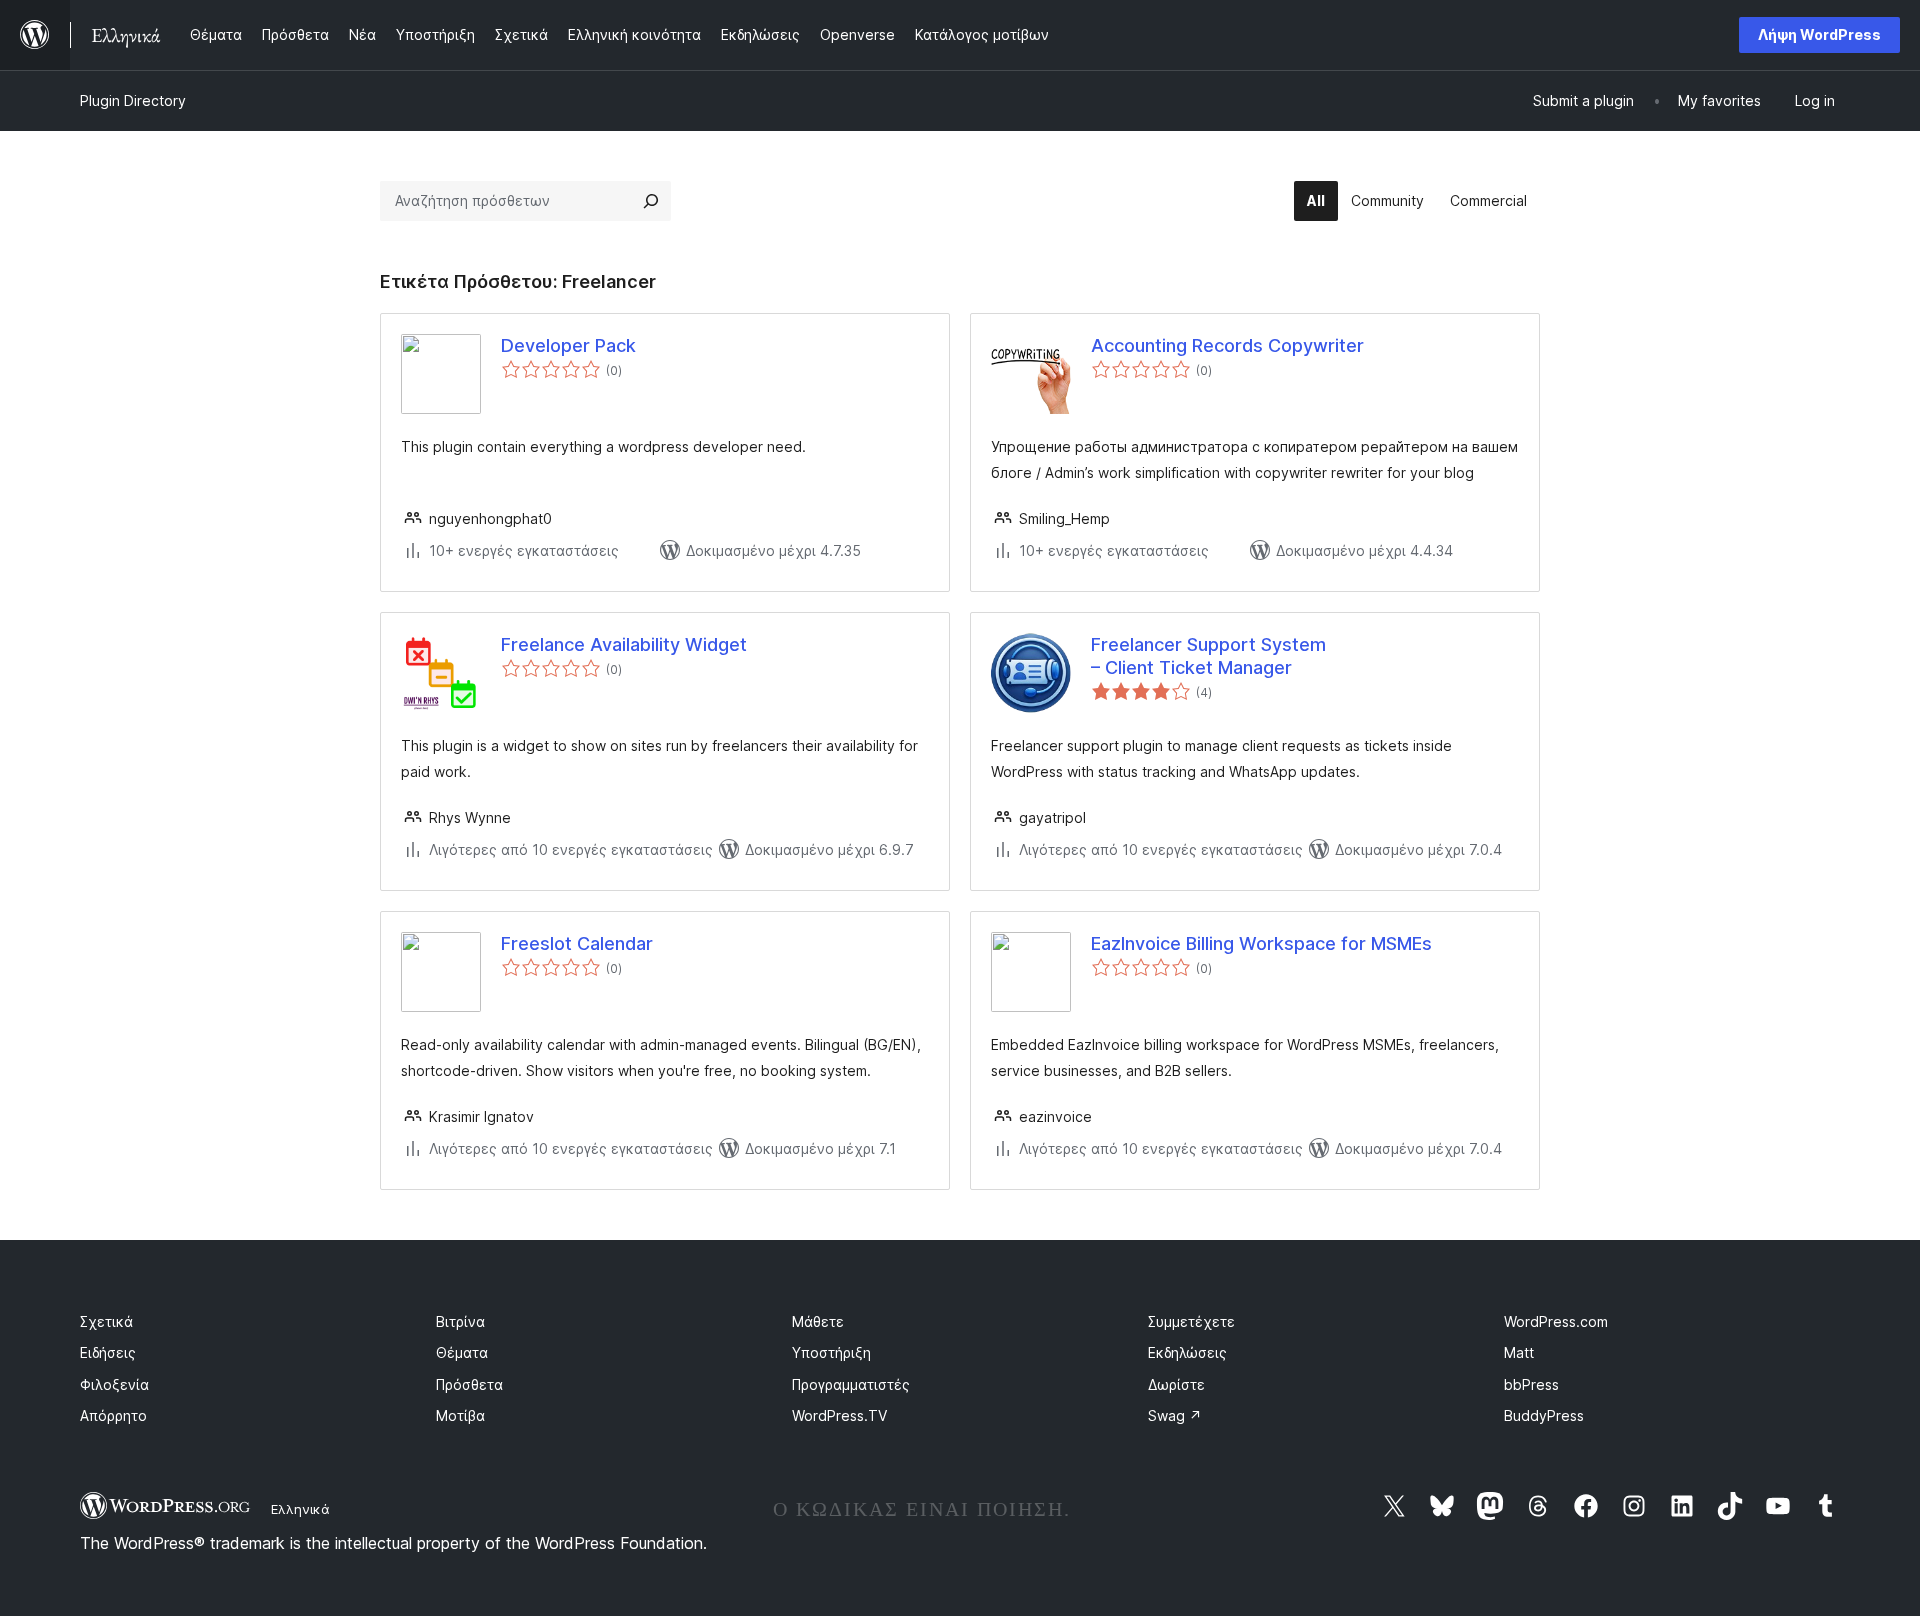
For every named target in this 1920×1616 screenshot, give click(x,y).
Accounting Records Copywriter (1227, 345)
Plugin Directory (133, 100)
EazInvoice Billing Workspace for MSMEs (1261, 943)
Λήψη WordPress (1819, 34)
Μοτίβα (460, 1415)
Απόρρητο (113, 1415)
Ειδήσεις (108, 1352)
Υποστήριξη (831, 1352)
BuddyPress (1544, 1415)
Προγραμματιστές (851, 1384)
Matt (1519, 1352)
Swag (1175, 1415)
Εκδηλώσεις (1187, 1352)
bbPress (1531, 1384)
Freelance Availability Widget (624, 644)
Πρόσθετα (469, 1384)
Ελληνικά (300, 1509)
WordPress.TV (839, 1415)
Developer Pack (568, 345)
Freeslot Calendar (577, 943)
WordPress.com (1556, 1321)
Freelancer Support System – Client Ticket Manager (1208, 656)
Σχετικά (106, 1321)
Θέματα (462, 1352)
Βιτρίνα (460, 1321)
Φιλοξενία (114, 1384)
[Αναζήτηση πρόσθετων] (651, 201)
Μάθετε (818, 1321)
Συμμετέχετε (1191, 1321)
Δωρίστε (1176, 1384)
